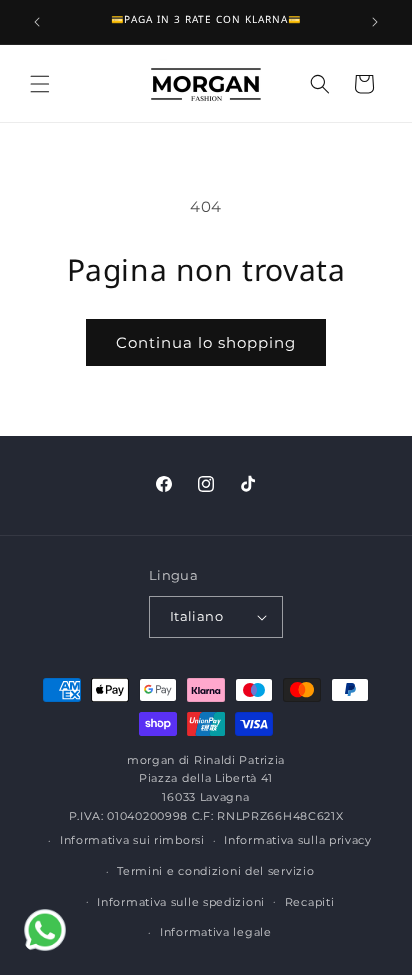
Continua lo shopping (206, 342)
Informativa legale (216, 932)
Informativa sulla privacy (298, 840)
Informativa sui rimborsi (132, 840)
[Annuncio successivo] (375, 22)
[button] (40, 84)
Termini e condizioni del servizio (215, 871)
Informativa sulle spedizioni (181, 902)
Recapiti (310, 902)
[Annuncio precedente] (37, 22)
